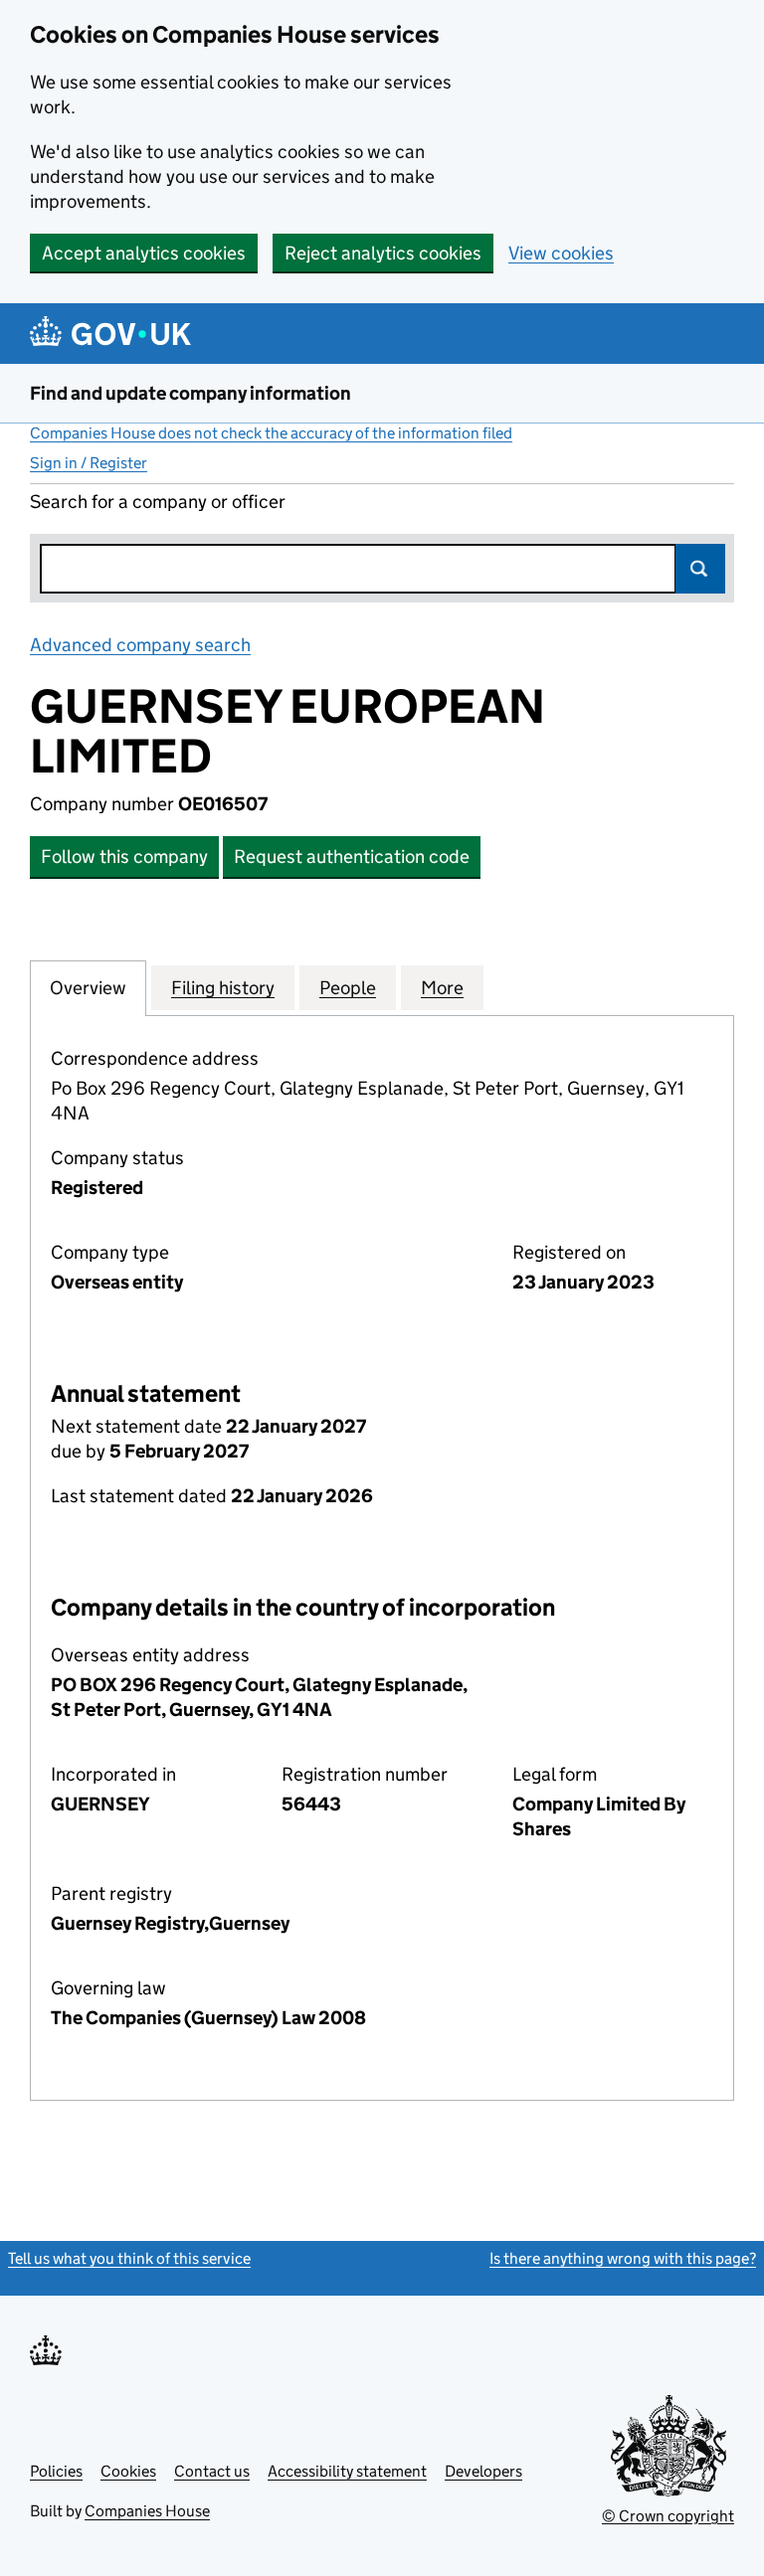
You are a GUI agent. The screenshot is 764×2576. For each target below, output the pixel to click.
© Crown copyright (668, 2516)
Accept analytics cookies (144, 253)
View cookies (561, 253)
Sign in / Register (89, 463)
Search (700, 569)
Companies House (147, 2511)
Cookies (128, 2471)
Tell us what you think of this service (129, 2258)
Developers (483, 2471)
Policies (56, 2471)
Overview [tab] (88, 988)
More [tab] (442, 988)
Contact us (212, 2471)
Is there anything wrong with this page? (623, 2258)
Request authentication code (352, 857)
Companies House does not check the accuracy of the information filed (271, 433)
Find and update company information (191, 393)
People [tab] (348, 988)
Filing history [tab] (223, 988)
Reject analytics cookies (383, 253)
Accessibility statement (347, 2471)
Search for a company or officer (158, 502)
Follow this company (124, 857)
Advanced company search (140, 645)
